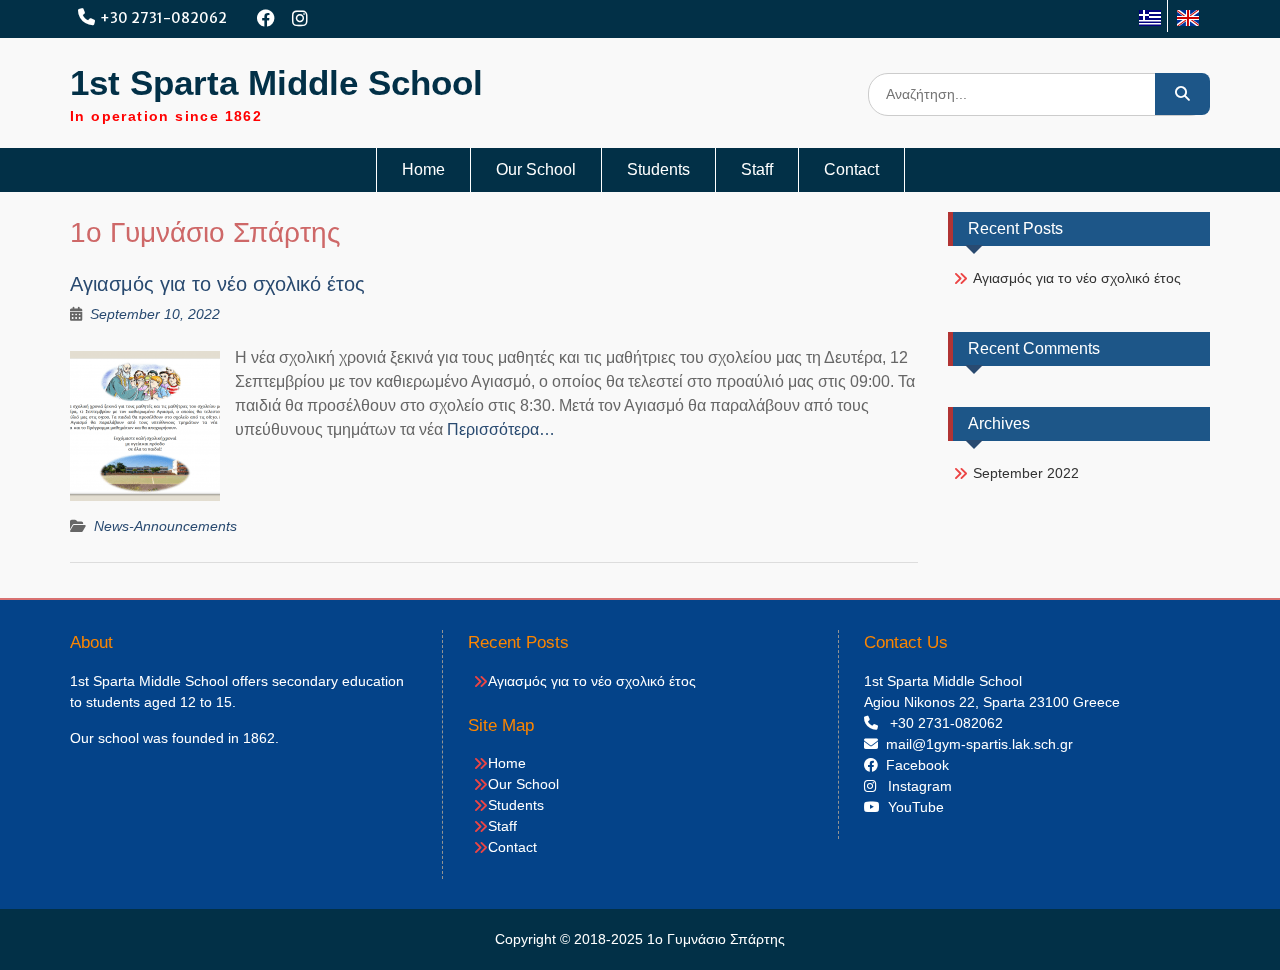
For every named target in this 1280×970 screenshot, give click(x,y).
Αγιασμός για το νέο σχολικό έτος (217, 284)
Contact (851, 169)
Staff (757, 169)
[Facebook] (266, 18)
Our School (536, 169)
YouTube (912, 807)
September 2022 (1026, 473)
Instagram (914, 786)
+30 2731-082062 (163, 18)
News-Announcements (165, 526)
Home (423, 169)
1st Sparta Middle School (276, 82)
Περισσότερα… (501, 429)
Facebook (913, 765)
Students (658, 169)
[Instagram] (300, 18)
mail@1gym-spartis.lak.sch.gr (975, 744)
